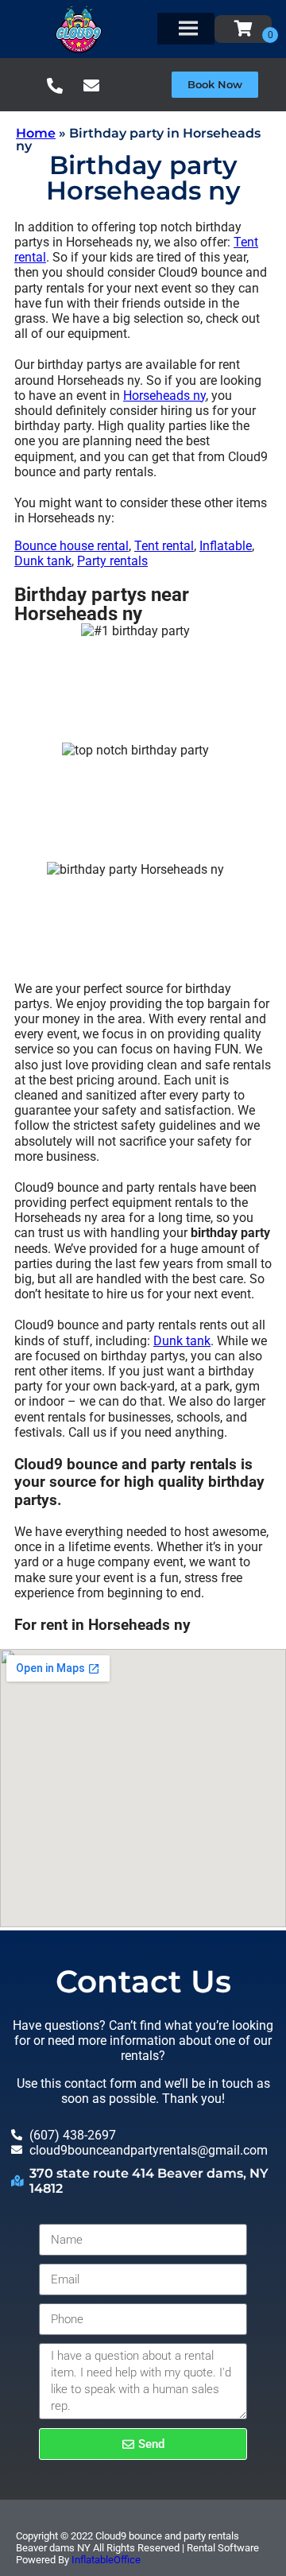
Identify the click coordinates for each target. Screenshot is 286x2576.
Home (36, 133)
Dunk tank (43, 561)
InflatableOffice (106, 2560)
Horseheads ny (164, 396)
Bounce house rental (71, 546)
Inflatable (226, 546)
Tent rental (164, 546)
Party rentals (112, 561)
